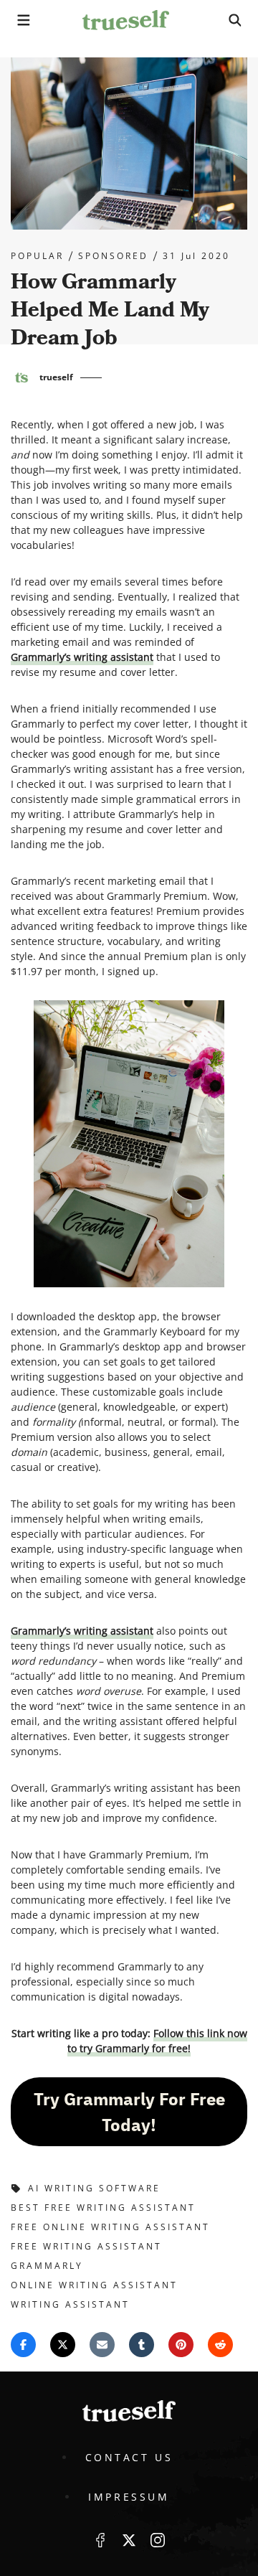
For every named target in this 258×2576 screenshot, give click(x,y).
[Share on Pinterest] (181, 2345)
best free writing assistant (103, 2208)
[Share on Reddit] (220, 2345)
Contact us (129, 2457)
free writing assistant (86, 2246)
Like (100, 2540)
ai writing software (94, 2188)
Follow (129, 2540)
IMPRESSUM (129, 2497)
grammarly (47, 2266)
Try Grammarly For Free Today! (129, 2112)
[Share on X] (63, 2345)
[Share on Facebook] (23, 2345)
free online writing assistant (110, 2227)
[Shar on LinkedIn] (142, 2345)
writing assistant (70, 2304)
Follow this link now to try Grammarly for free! (157, 2041)
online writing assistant (94, 2285)
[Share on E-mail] (102, 2345)
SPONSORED (113, 256)
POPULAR (37, 256)
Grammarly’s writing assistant (82, 657)
